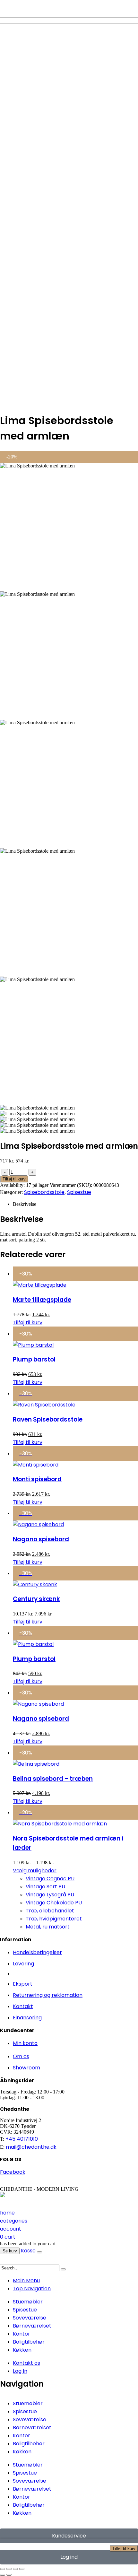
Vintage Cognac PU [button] (50, 1879)
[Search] (63, 2269)
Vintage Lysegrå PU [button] (50, 1895)
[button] (4, 2261)
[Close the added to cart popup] (39, 2252)
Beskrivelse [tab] (25, 1204)
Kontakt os (26, 2363)
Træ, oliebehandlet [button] (50, 1911)
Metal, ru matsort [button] (48, 1927)
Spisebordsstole (44, 1192)
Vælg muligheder (35, 1871)
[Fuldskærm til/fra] (9, 2569)
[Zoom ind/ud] (3, 2569)
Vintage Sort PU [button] (45, 1887)
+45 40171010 (22, 2139)
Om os (21, 2056)
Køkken (22, 2350)
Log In (20, 2371)
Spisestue (79, 1192)
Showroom (26, 2068)
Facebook (13, 2172)
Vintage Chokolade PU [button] (54, 1903)
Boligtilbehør (29, 2342)
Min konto (25, 2043)
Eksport (23, 1984)
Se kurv (10, 2251)
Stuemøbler (28, 2302)
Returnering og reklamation (48, 1995)
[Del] (15, 2569)
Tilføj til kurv (124, 2549)
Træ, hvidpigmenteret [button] (54, 1919)
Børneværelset (32, 2326)
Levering (23, 1964)
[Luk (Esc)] (22, 2569)
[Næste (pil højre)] (9, 2575)
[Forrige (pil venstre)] (3, 2575)
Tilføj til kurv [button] (28, 1323)
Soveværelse (30, 2318)
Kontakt (23, 2006)
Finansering (27, 2018)
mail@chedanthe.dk (31, 2147)
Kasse (28, 2251)
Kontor (22, 2334)
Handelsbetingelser (37, 1952)
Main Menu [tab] (26, 2280)
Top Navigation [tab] (32, 2289)
